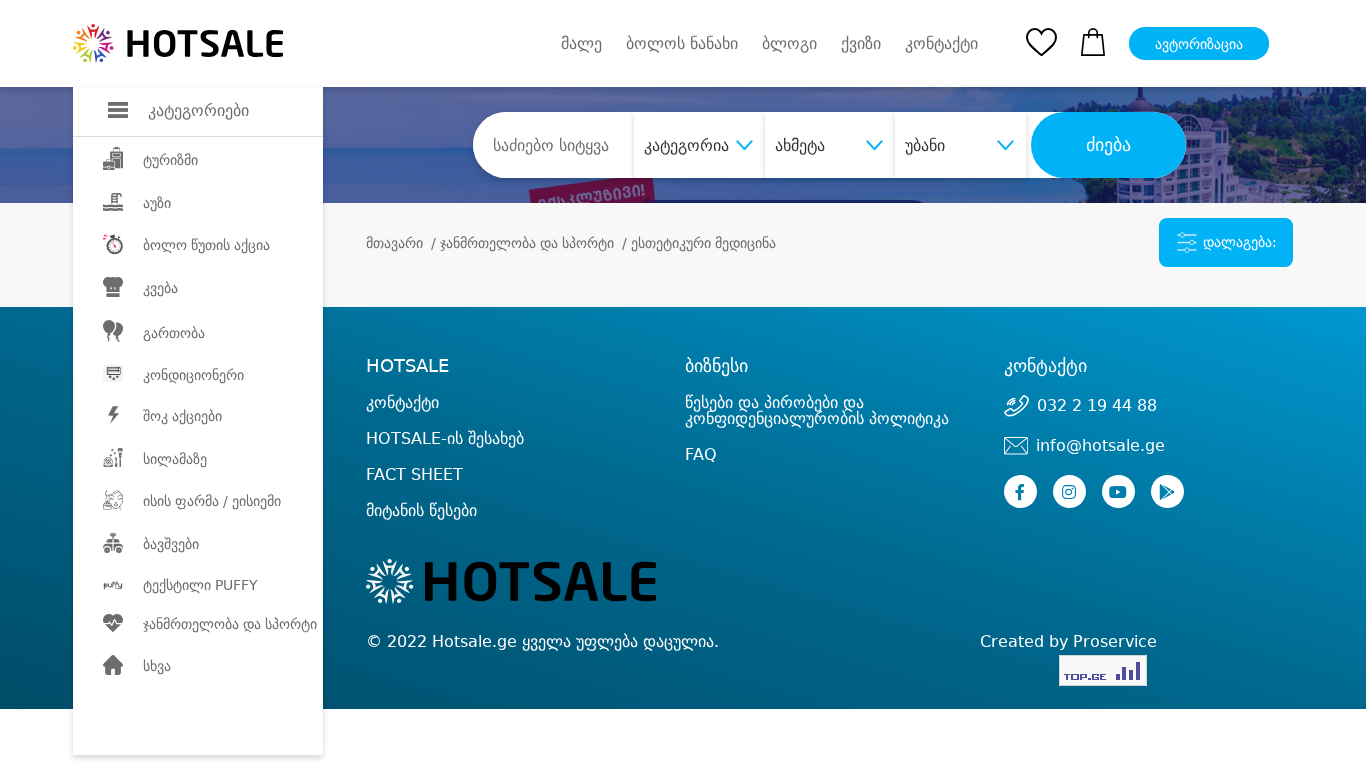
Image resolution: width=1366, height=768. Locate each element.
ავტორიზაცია (1199, 44)
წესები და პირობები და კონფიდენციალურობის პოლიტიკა (817, 410)
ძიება (1108, 145)
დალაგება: (1238, 242)
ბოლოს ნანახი (682, 43)
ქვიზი (861, 43)
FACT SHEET (414, 474)
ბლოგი (789, 43)
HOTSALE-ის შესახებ (445, 438)
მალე (581, 43)
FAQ (701, 454)
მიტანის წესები (421, 510)
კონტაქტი (941, 44)
